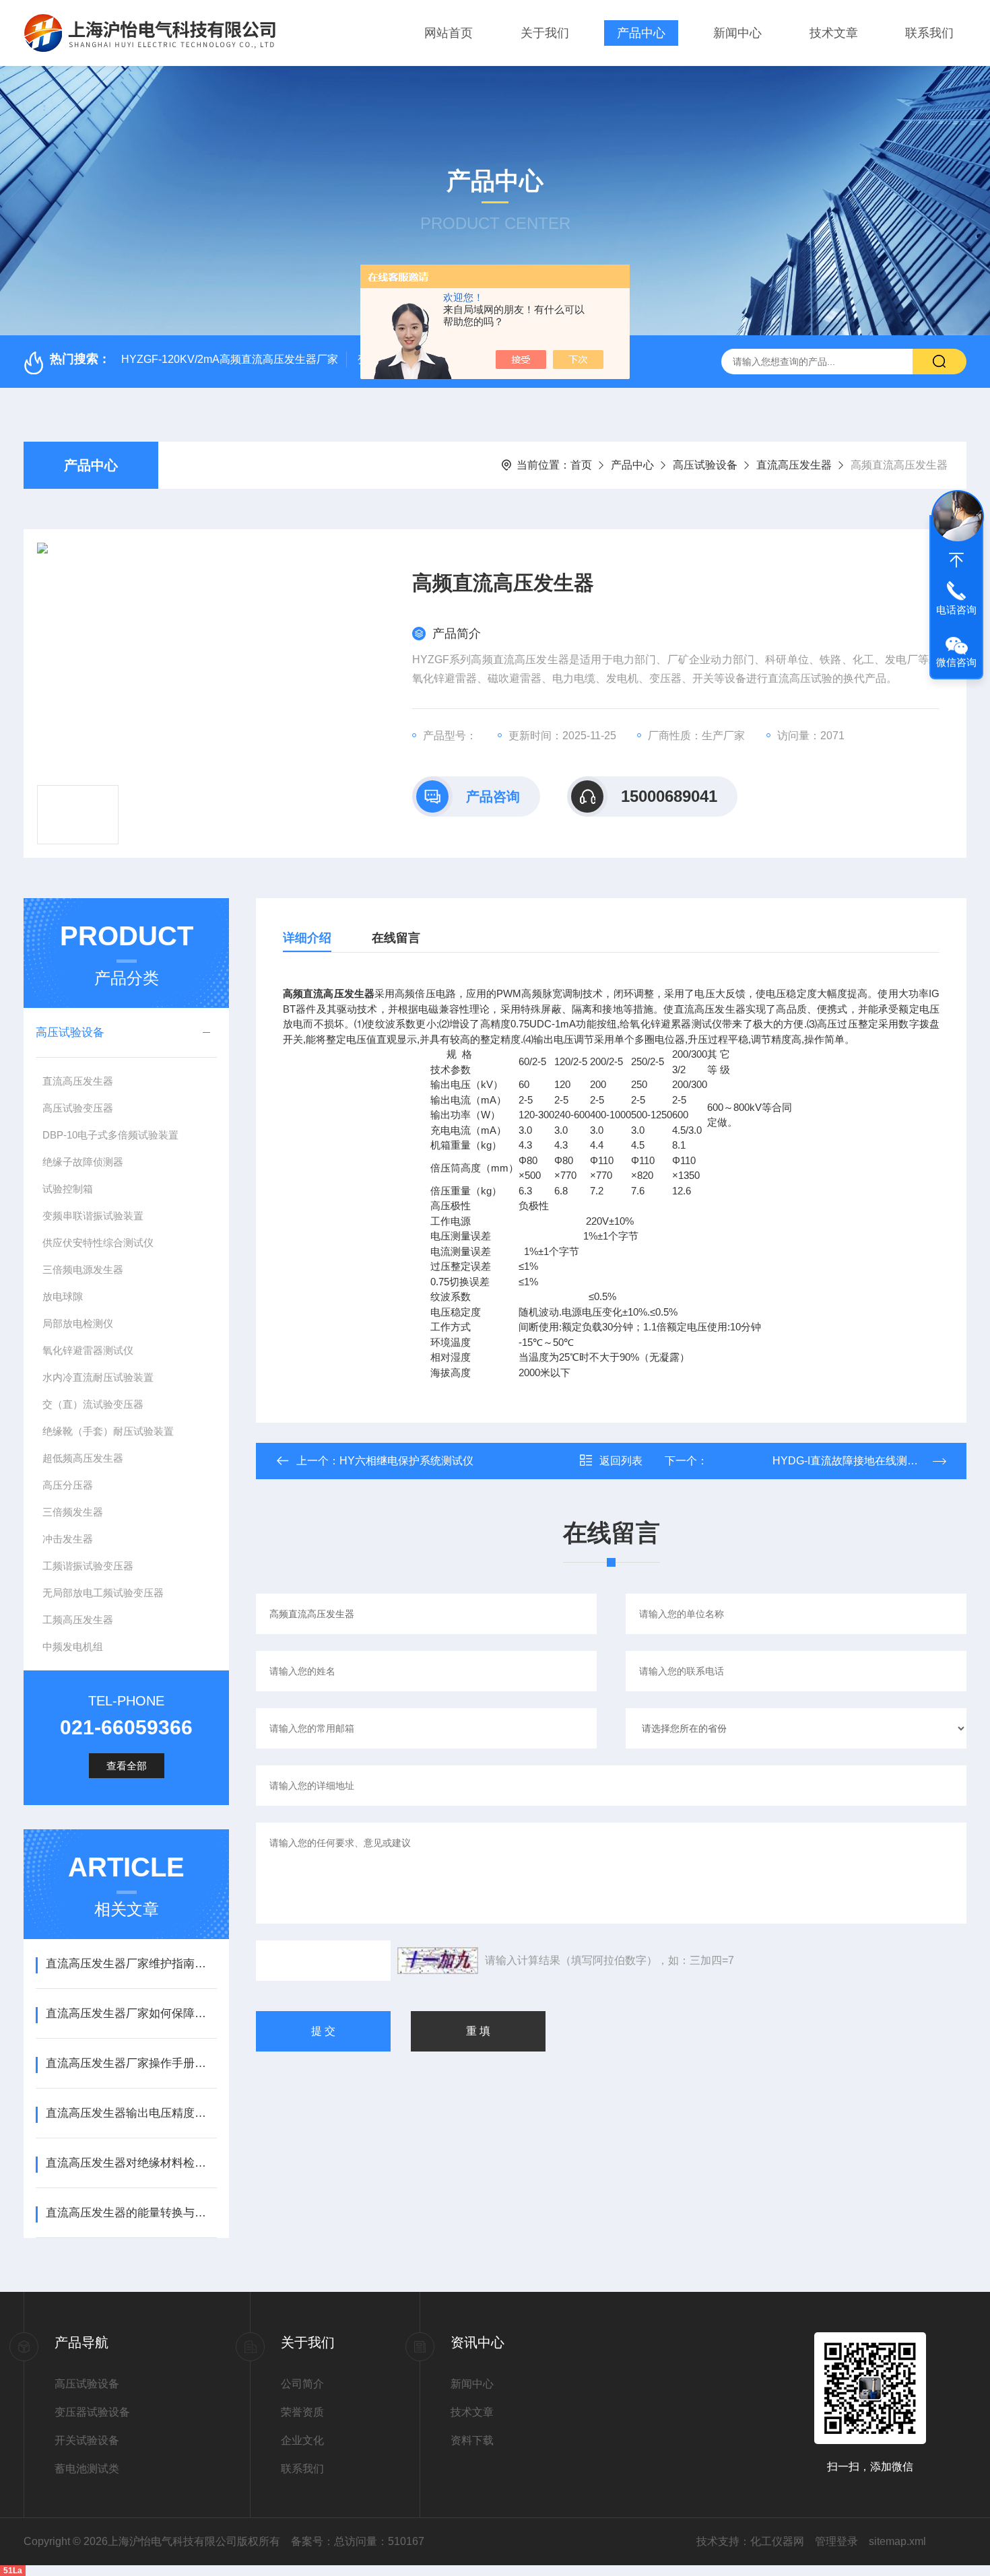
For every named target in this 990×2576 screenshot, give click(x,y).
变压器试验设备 (92, 2412)
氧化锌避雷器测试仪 (88, 1350)
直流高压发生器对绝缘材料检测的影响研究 (131, 2163)
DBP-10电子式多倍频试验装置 (110, 1135)
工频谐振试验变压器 (88, 1566)
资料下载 (472, 2440)
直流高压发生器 (794, 465)
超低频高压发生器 (83, 1458)
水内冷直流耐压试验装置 (98, 1377)
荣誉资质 (302, 2412)
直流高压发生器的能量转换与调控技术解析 (131, 2213)
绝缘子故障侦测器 (83, 1162)
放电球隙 (63, 1296)
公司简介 (302, 2384)
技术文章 (834, 33)
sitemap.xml (897, 2541)
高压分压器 (68, 1485)
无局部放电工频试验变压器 (103, 1593)
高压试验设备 (705, 465)
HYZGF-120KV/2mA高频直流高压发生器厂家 (230, 359)
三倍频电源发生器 (83, 1269)
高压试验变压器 (78, 1108)
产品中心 (641, 33)
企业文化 (302, 2440)
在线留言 (396, 938)
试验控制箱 (68, 1189)
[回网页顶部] (956, 560)
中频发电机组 (73, 1647)
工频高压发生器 (78, 1620)
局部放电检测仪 (78, 1323)
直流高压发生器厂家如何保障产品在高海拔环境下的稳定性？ (131, 2013)
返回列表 (621, 1461)
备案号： (312, 2541)
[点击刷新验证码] (438, 1961)
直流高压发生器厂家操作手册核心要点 (131, 2063)
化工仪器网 (777, 2541)
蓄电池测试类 (87, 2469)
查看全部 (127, 1766)
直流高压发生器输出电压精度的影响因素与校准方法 (131, 2113)
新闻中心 (737, 33)
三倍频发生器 (73, 1512)
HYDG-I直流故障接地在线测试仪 (818, 1461)
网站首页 (449, 33)
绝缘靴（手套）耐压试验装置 (108, 1431)
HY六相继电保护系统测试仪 (406, 1461)
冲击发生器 (68, 1539)
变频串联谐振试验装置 (93, 1216)
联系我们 (929, 33)
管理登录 (836, 2541)
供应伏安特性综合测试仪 (98, 1243)
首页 (581, 465)
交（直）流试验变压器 (93, 1404)
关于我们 (545, 33)
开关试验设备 (87, 2440)
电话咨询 (956, 610)
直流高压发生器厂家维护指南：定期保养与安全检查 (131, 1964)
